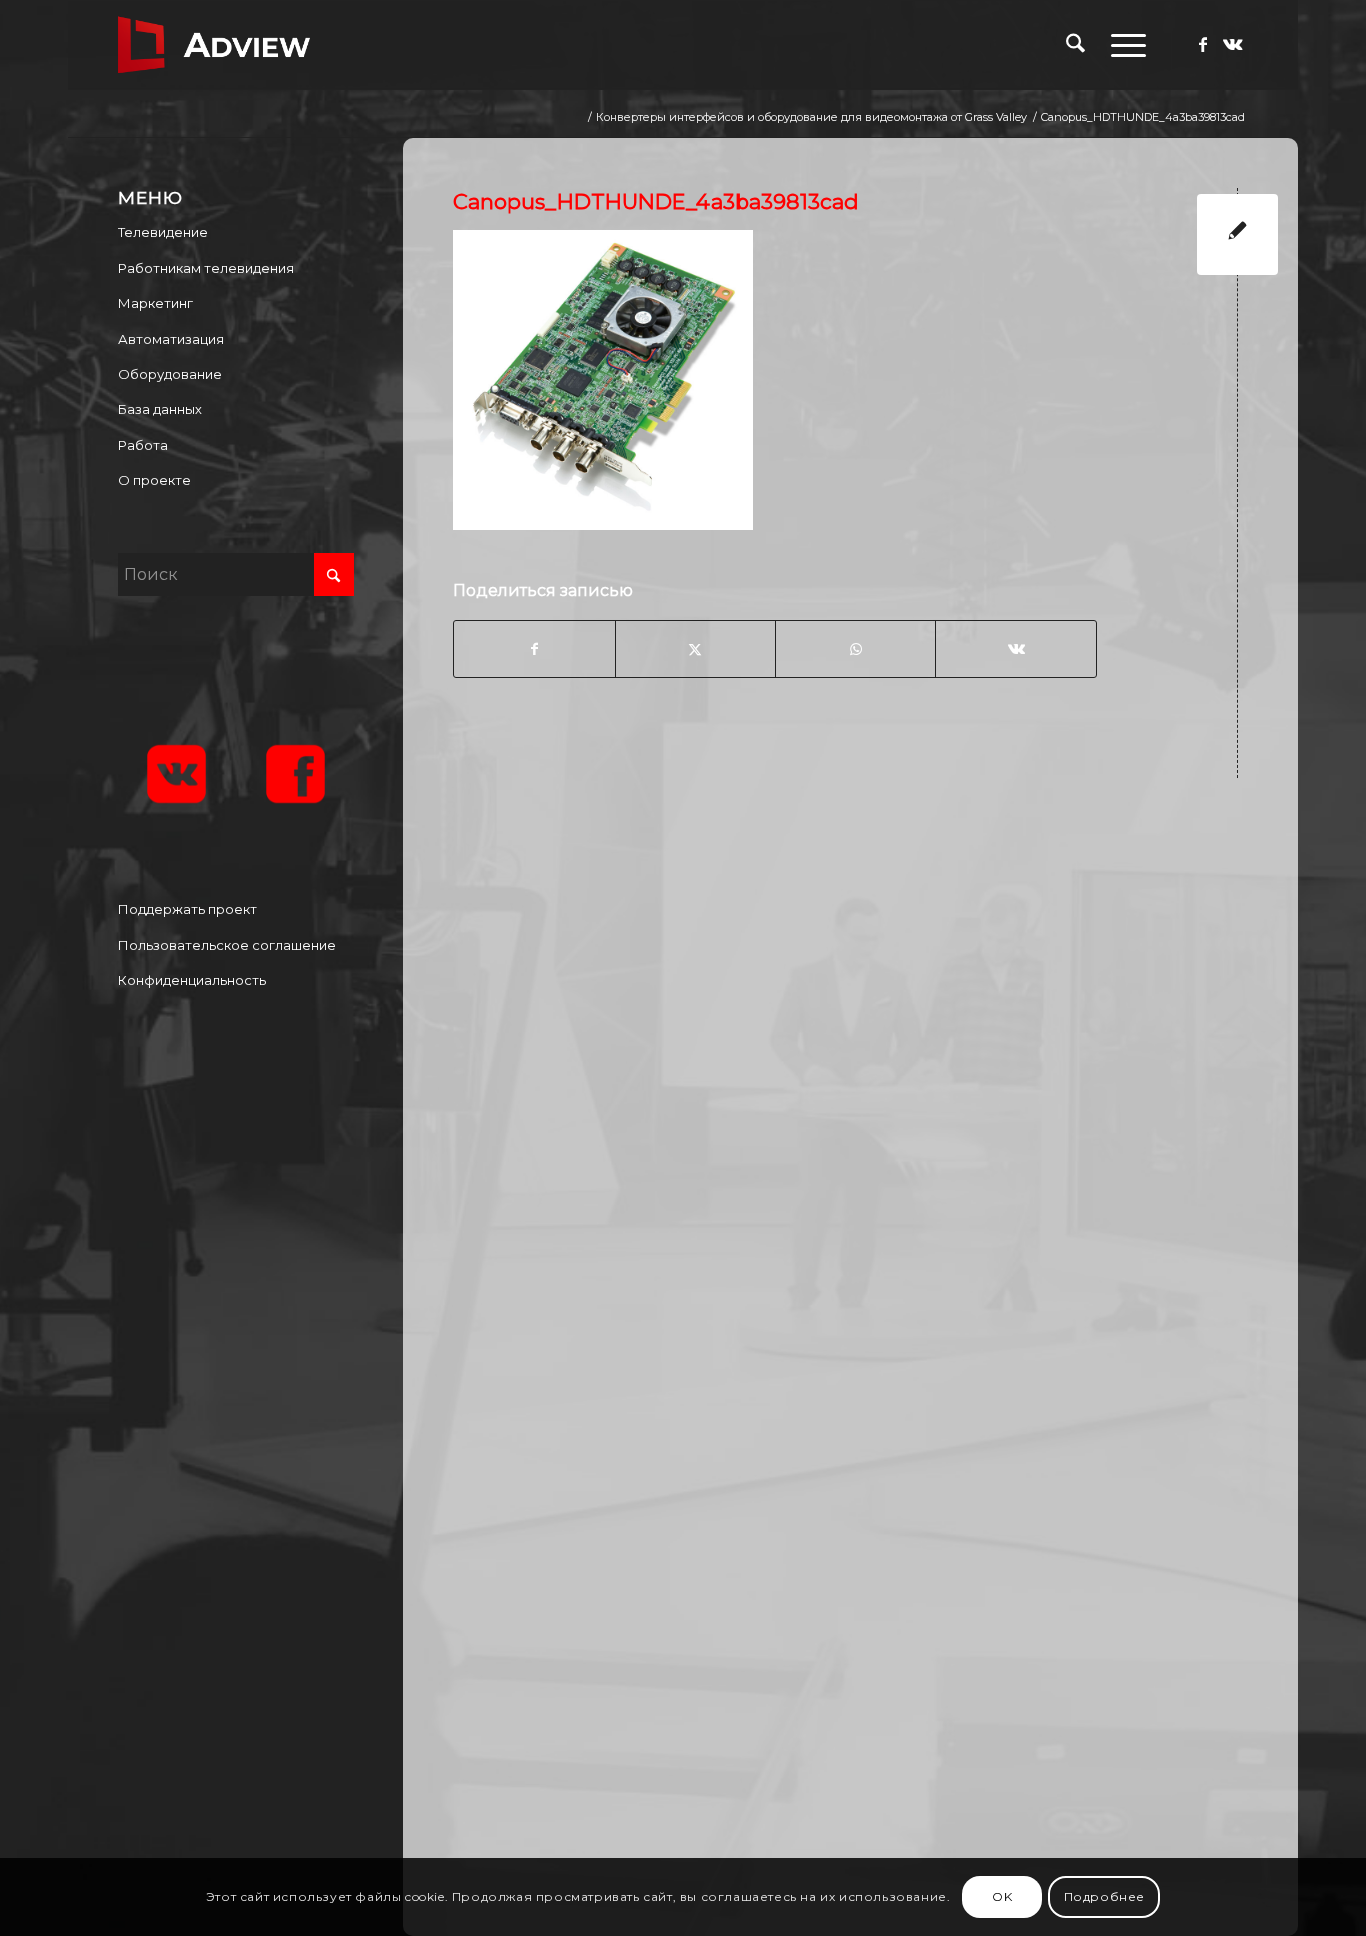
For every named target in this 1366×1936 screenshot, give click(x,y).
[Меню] (1122, 45)
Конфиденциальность (192, 980)
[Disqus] (865, 1055)
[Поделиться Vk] (1015, 649)
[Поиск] (1075, 45)
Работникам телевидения (206, 268)
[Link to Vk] (1233, 44)
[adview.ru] (214, 45)
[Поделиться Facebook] (534, 649)
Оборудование (170, 374)
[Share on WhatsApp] (855, 649)
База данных (160, 409)
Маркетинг (155, 303)
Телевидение (163, 232)
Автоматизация (171, 339)
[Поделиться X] (695, 649)
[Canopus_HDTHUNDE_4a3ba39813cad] (1237, 234)
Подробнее (1104, 1896)
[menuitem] (1075, 45)
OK (1002, 1896)
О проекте (154, 480)
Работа (143, 445)
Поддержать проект (187, 909)
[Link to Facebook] (1203, 44)
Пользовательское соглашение (227, 945)
